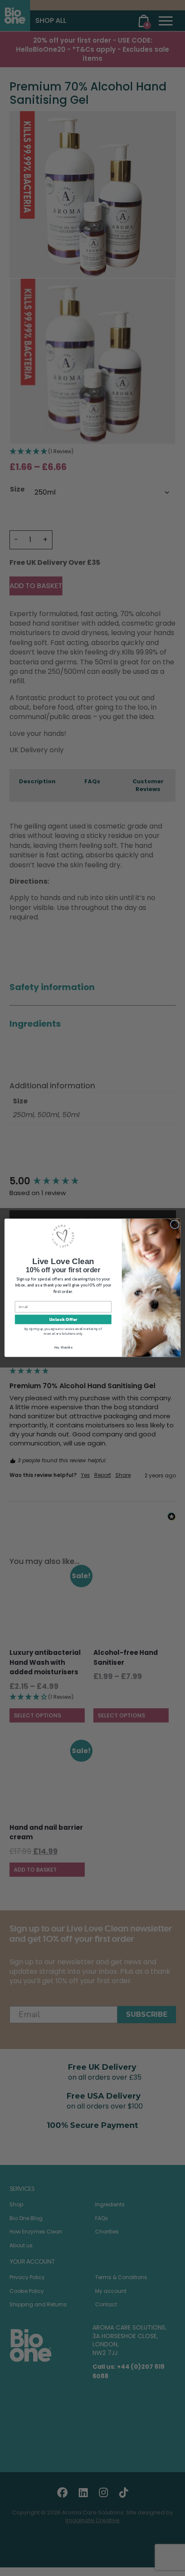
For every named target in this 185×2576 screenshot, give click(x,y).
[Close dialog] (175, 1224)
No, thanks (63, 1347)
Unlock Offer (63, 1320)
